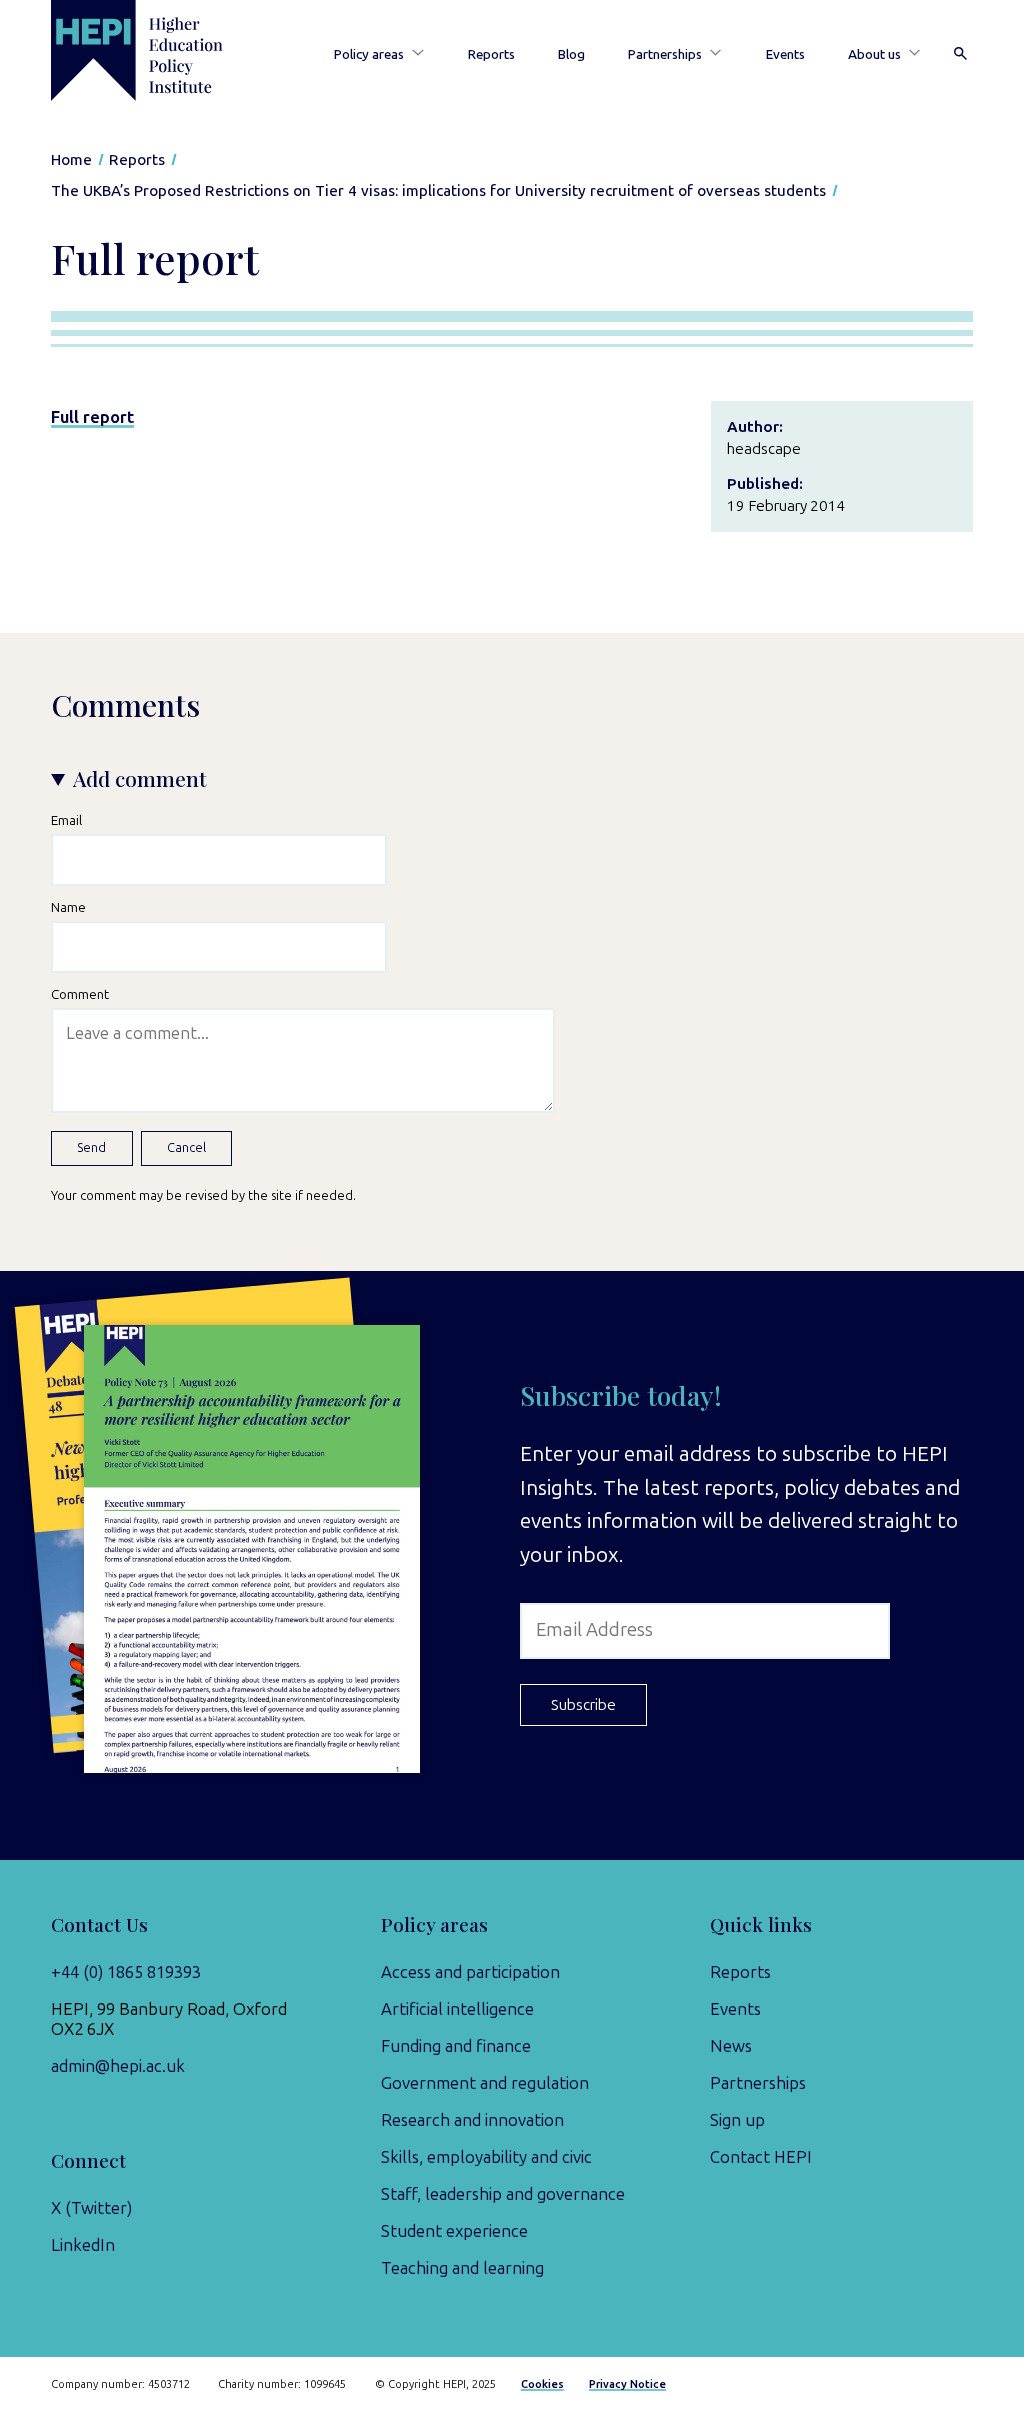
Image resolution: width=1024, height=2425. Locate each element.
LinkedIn (83, 2245)
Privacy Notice (627, 2384)
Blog (571, 54)
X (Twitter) (91, 2208)
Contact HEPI (761, 2157)
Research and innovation (472, 2120)
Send (91, 1147)
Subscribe (583, 1705)
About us (874, 54)
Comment (80, 994)
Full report (92, 417)
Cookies (542, 2384)
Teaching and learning (462, 2268)
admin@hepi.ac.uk (118, 2066)
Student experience (454, 2231)
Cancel (186, 1147)
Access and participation (470, 1972)
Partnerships (665, 54)
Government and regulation (485, 2083)
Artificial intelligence (457, 2009)
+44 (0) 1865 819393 (126, 1972)
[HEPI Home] (160, 50)
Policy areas (369, 54)
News (731, 2046)
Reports (491, 54)
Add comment (140, 778)
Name (68, 907)
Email (66, 820)
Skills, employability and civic (486, 2157)
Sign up (737, 2120)
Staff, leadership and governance (503, 2194)
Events (785, 54)
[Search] (961, 55)
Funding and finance (456, 2046)
